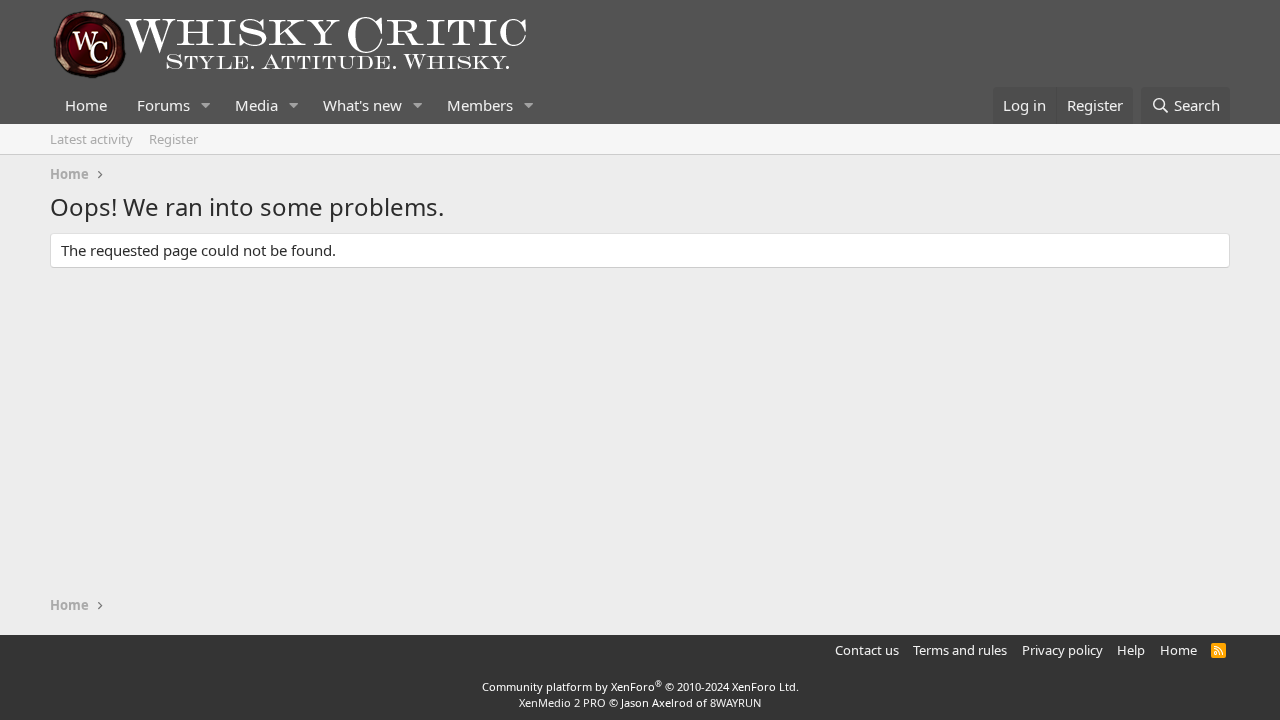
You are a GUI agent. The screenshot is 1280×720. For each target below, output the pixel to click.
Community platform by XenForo (640, 686)
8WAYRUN (735, 702)
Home (86, 105)
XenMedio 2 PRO (562, 702)
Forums (163, 105)
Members (480, 105)
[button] (206, 105)
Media (256, 105)
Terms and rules (960, 650)
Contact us (867, 650)
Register (173, 139)
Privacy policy (1062, 650)
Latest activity (91, 139)
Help (1131, 650)
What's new (362, 105)
